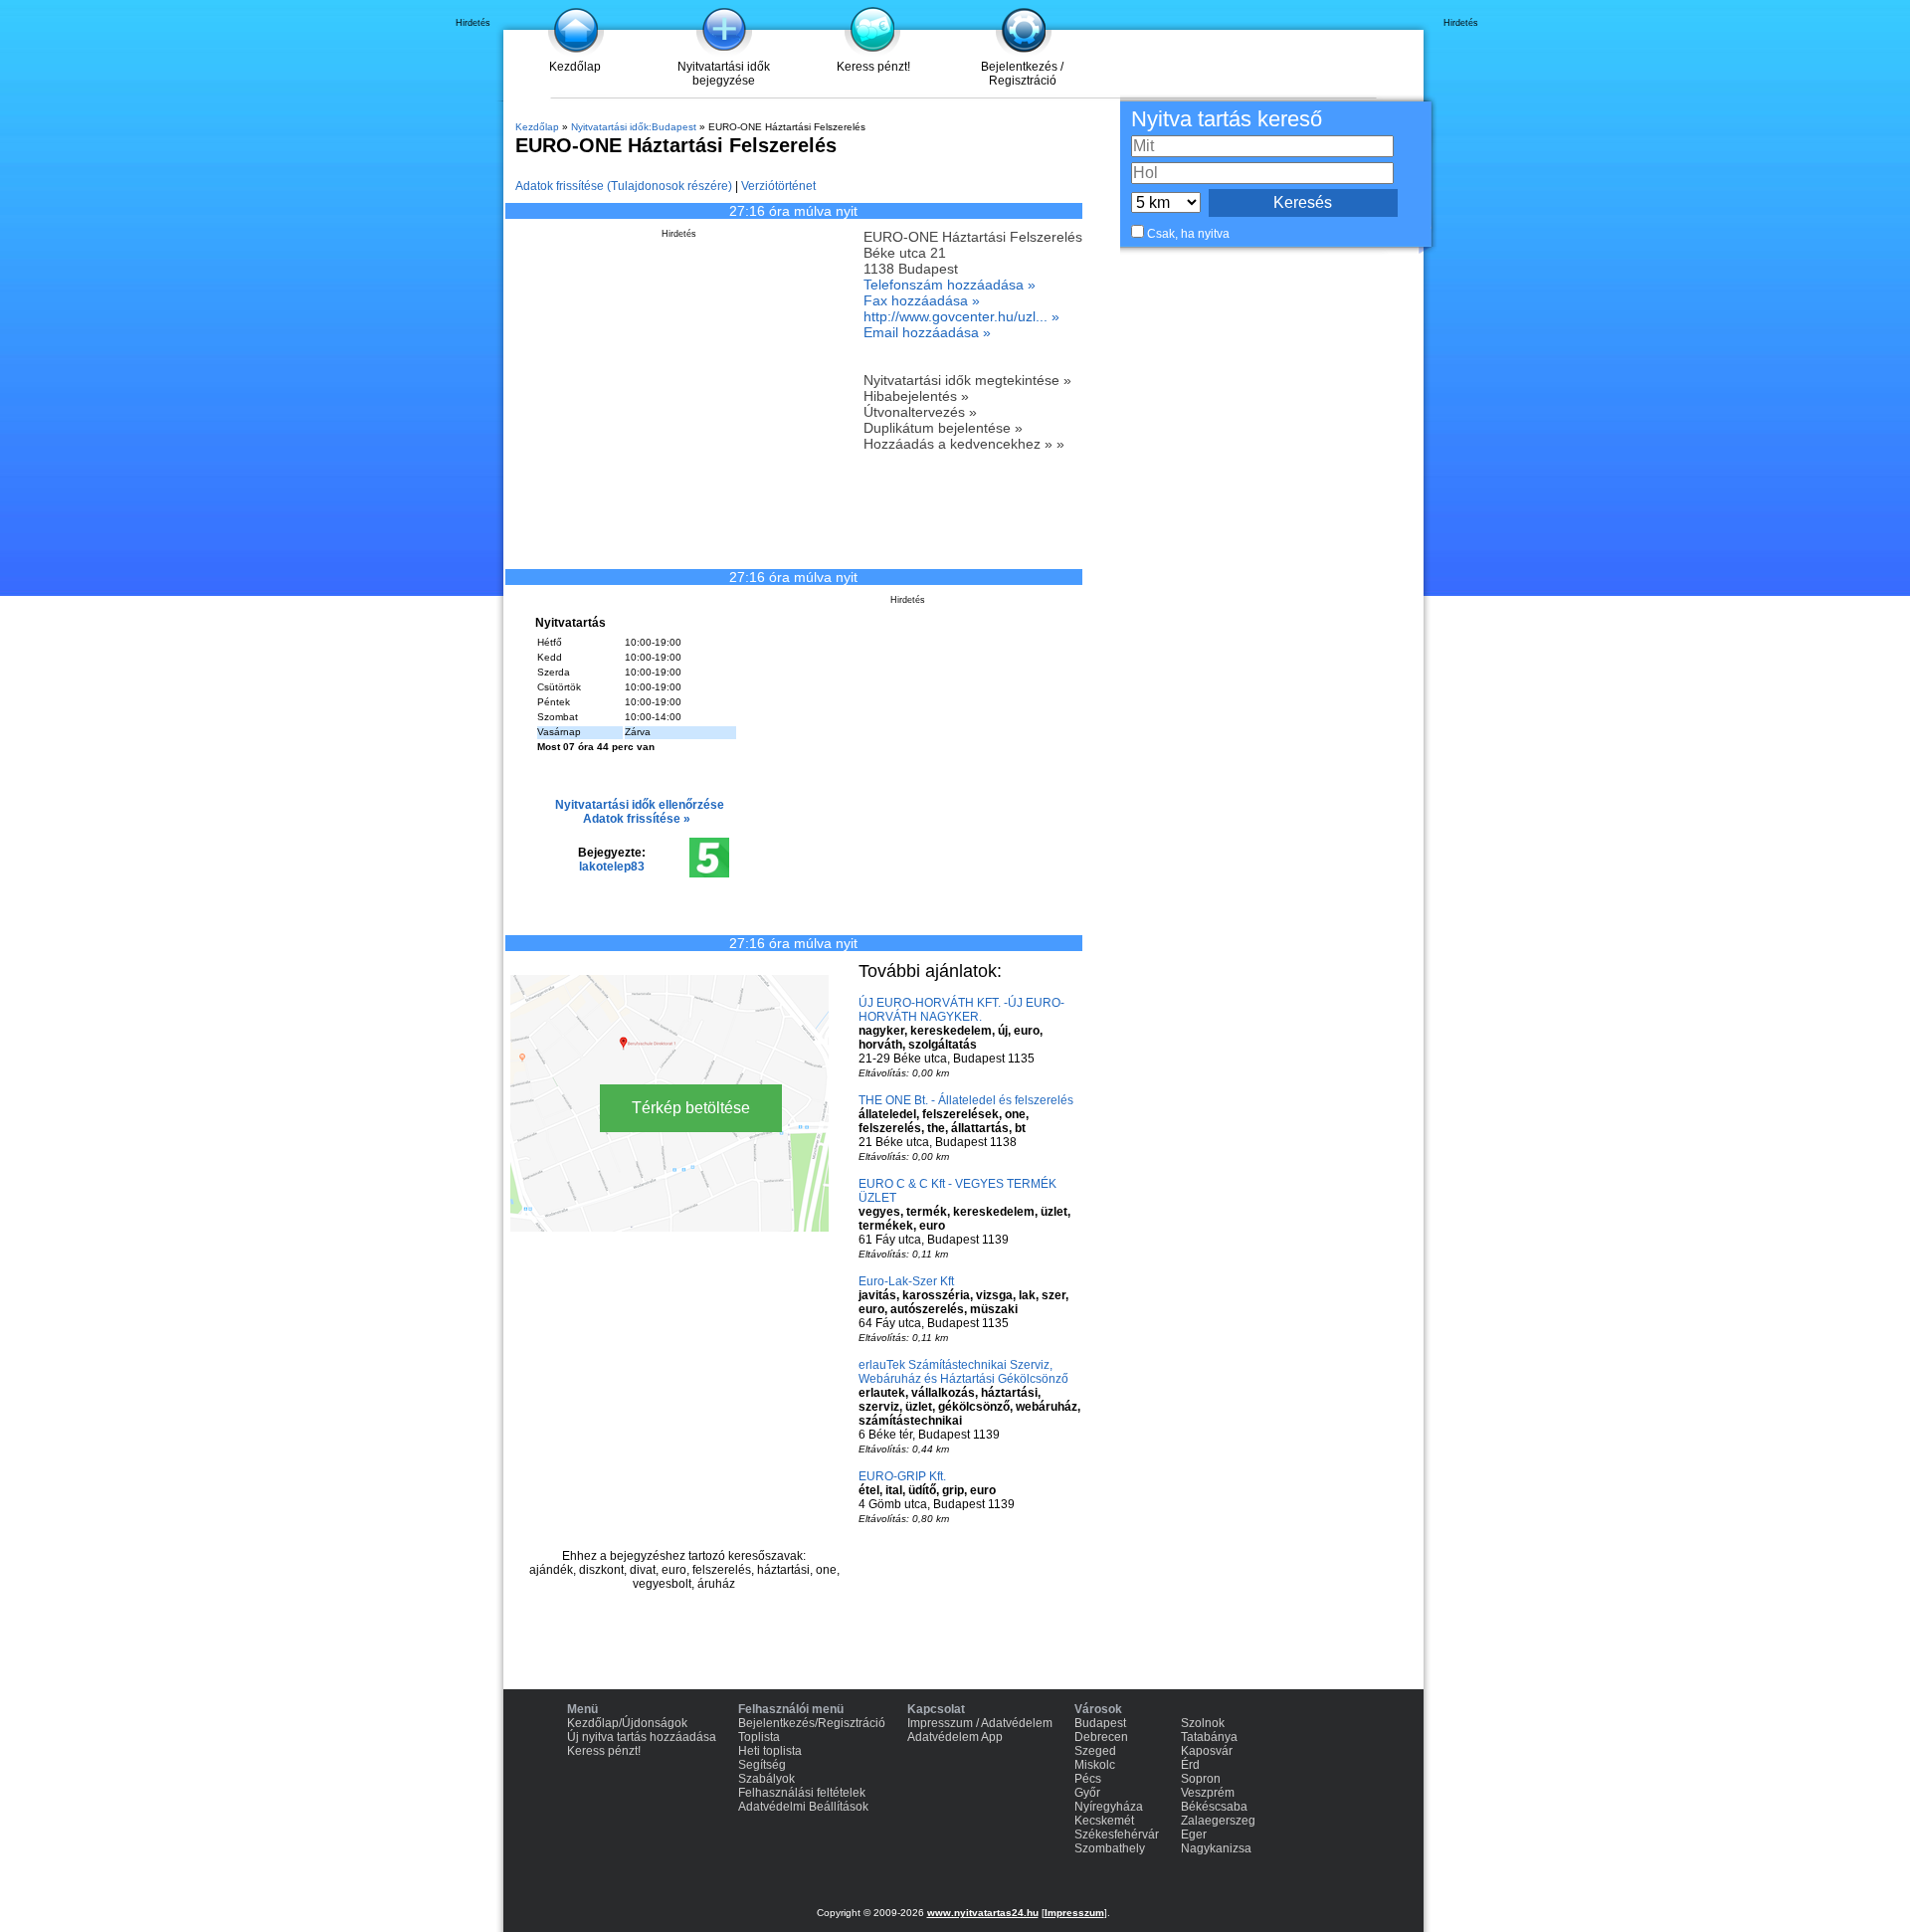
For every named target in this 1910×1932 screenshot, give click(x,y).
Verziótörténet (778, 186)
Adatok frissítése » (637, 819)
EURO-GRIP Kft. (902, 1476)
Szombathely (1110, 1848)
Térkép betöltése (691, 1108)
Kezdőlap (575, 67)
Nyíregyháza (1109, 1807)
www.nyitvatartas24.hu (983, 1913)
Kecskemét (1104, 1821)
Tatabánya (1209, 1737)
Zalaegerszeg (1218, 1821)
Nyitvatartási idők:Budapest (634, 127)
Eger (1194, 1835)
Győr (1087, 1793)
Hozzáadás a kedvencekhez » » (964, 444)
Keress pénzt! (873, 67)
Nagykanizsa (1216, 1848)
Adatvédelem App (955, 1737)
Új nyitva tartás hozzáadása (642, 1737)
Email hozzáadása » (927, 332)
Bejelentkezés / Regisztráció (1022, 74)
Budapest (1100, 1723)
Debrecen (1101, 1737)
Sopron (1201, 1779)
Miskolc (1095, 1765)
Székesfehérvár (1117, 1835)
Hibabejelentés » (916, 396)
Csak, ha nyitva (1188, 234)
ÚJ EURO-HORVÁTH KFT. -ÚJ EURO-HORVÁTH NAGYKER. (961, 1010)
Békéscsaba (1214, 1807)
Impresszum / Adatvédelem (980, 1723)
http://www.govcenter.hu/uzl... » (961, 316)
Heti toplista (770, 1751)
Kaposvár (1207, 1751)
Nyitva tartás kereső (1227, 119)
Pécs (1088, 1779)
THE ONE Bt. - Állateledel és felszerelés (966, 1100)
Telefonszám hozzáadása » (950, 285)
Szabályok (766, 1779)
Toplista (759, 1737)
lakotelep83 (612, 867)
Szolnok (1203, 1723)
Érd (1190, 1765)
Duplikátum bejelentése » (943, 428)
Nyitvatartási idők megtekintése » (967, 380)
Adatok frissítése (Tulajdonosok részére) (624, 186)
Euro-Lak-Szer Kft (906, 1281)
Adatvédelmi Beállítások (803, 1807)
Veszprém (1208, 1793)
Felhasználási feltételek (802, 1793)
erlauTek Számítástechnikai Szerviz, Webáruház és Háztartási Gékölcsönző (963, 1372)
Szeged (1095, 1751)
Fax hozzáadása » (922, 300)
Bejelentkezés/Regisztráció (812, 1723)
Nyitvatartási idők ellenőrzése (640, 805)
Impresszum (1074, 1913)
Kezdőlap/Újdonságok (627, 1723)
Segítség (762, 1765)
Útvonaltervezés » (920, 412)
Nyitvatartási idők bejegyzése (724, 74)
